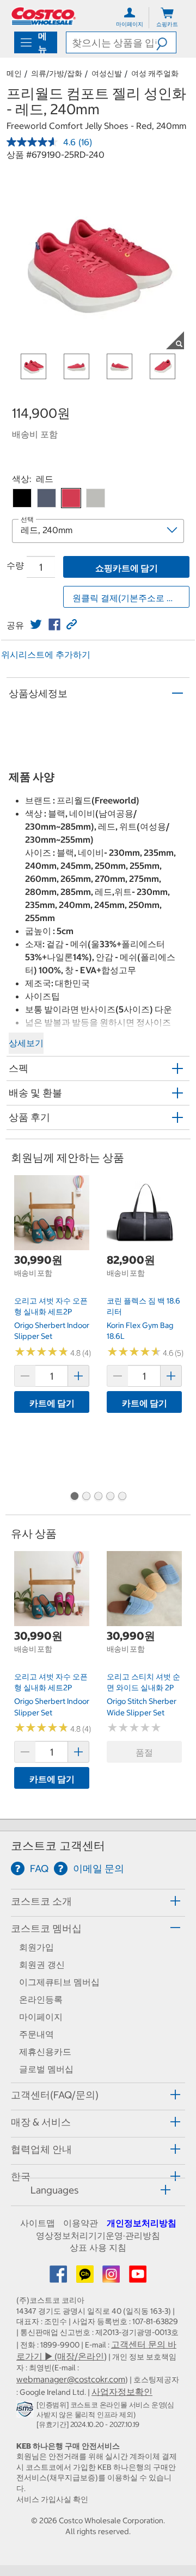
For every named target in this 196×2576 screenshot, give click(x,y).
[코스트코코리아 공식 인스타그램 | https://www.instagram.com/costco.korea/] (112, 2277)
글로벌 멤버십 (46, 2069)
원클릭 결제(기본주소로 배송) (130, 598)
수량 (15, 565)
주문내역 (36, 2034)
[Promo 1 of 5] (74, 1497)
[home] (44, 16)
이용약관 (81, 2223)
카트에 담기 (52, 1403)
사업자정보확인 (122, 2392)
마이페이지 (41, 2017)
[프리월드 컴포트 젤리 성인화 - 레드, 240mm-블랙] (22, 498)
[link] (36, 625)
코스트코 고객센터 (58, 1846)
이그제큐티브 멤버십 (59, 1982)
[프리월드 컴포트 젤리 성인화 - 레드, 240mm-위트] (96, 498)
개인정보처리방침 (142, 2223)
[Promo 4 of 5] (110, 1497)
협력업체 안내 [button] (41, 2149)
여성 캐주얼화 (155, 73)
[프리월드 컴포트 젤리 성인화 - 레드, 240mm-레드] (71, 498)
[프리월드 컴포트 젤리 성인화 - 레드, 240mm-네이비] (47, 498)
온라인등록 (41, 1999)
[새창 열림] (26, 2411)
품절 (144, 1752)
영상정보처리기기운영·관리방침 (98, 2235)
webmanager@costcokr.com (71, 2379)
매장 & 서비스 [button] (41, 2122)
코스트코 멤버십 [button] (46, 1928)
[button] (166, 42)
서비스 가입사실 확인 (52, 2499)
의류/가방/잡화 (57, 73)
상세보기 (26, 1043)
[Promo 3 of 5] (98, 1497)
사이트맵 (38, 2223)
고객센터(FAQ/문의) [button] (55, 2095)
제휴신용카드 (45, 2052)
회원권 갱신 (42, 1965)
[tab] (98, 1901)
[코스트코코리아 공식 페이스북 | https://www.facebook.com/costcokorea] (59, 2277)
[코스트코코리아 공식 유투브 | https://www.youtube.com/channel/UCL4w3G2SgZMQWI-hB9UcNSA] (138, 2277)
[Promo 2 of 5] (86, 1497)
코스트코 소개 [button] (41, 1901)
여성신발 (107, 73)
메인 (14, 73)
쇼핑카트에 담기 (127, 568)
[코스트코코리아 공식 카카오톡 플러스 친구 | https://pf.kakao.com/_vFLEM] (86, 2277)
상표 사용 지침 (98, 2247)
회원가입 (36, 1947)
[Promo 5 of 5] (122, 1497)
